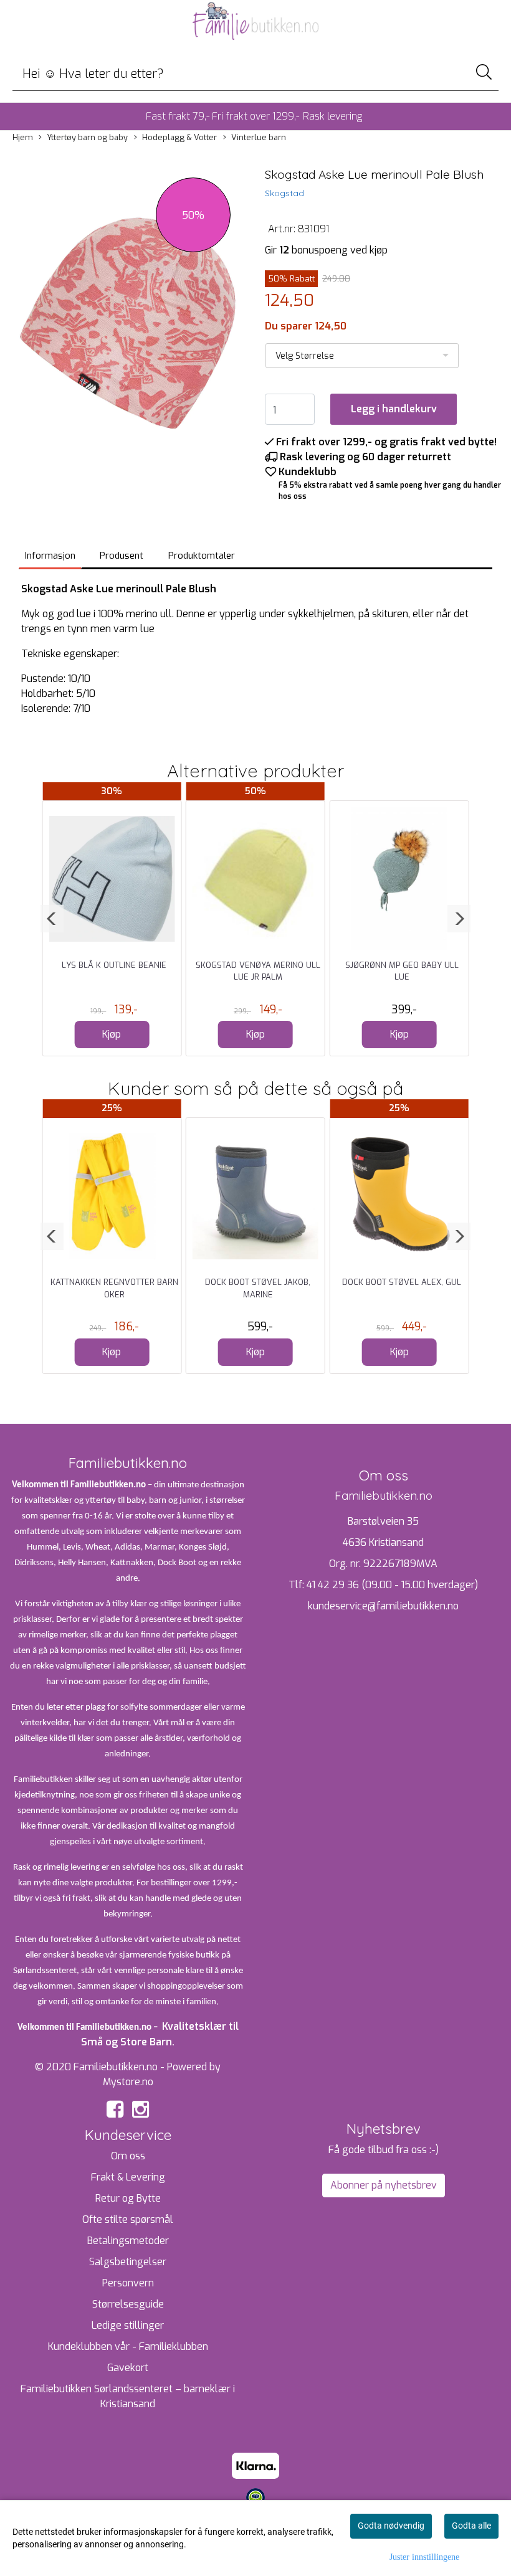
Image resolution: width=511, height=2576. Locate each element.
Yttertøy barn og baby (87, 137)
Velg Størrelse (305, 356)
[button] (52, 919)
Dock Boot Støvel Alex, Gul (402, 1282)
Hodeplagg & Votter (179, 137)
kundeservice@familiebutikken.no (383, 1606)
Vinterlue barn (259, 137)
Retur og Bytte (128, 2198)
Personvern (128, 2283)
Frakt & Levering (128, 2177)
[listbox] (362, 356)
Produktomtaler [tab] (202, 556)
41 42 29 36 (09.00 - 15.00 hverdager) (392, 1585)
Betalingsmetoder (128, 2241)
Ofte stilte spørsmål (128, 2219)
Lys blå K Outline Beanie (114, 965)
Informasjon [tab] (50, 556)
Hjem (23, 137)
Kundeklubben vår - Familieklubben (128, 2346)
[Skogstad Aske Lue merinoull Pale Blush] (128, 325)
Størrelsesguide (128, 2304)
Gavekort (128, 2368)
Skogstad (284, 193)
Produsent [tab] (122, 556)
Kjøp (112, 1034)
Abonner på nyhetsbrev (384, 2185)
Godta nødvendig (391, 2526)
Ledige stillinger (128, 2325)
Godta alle (471, 2526)
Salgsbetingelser (128, 2262)
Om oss (128, 2156)
